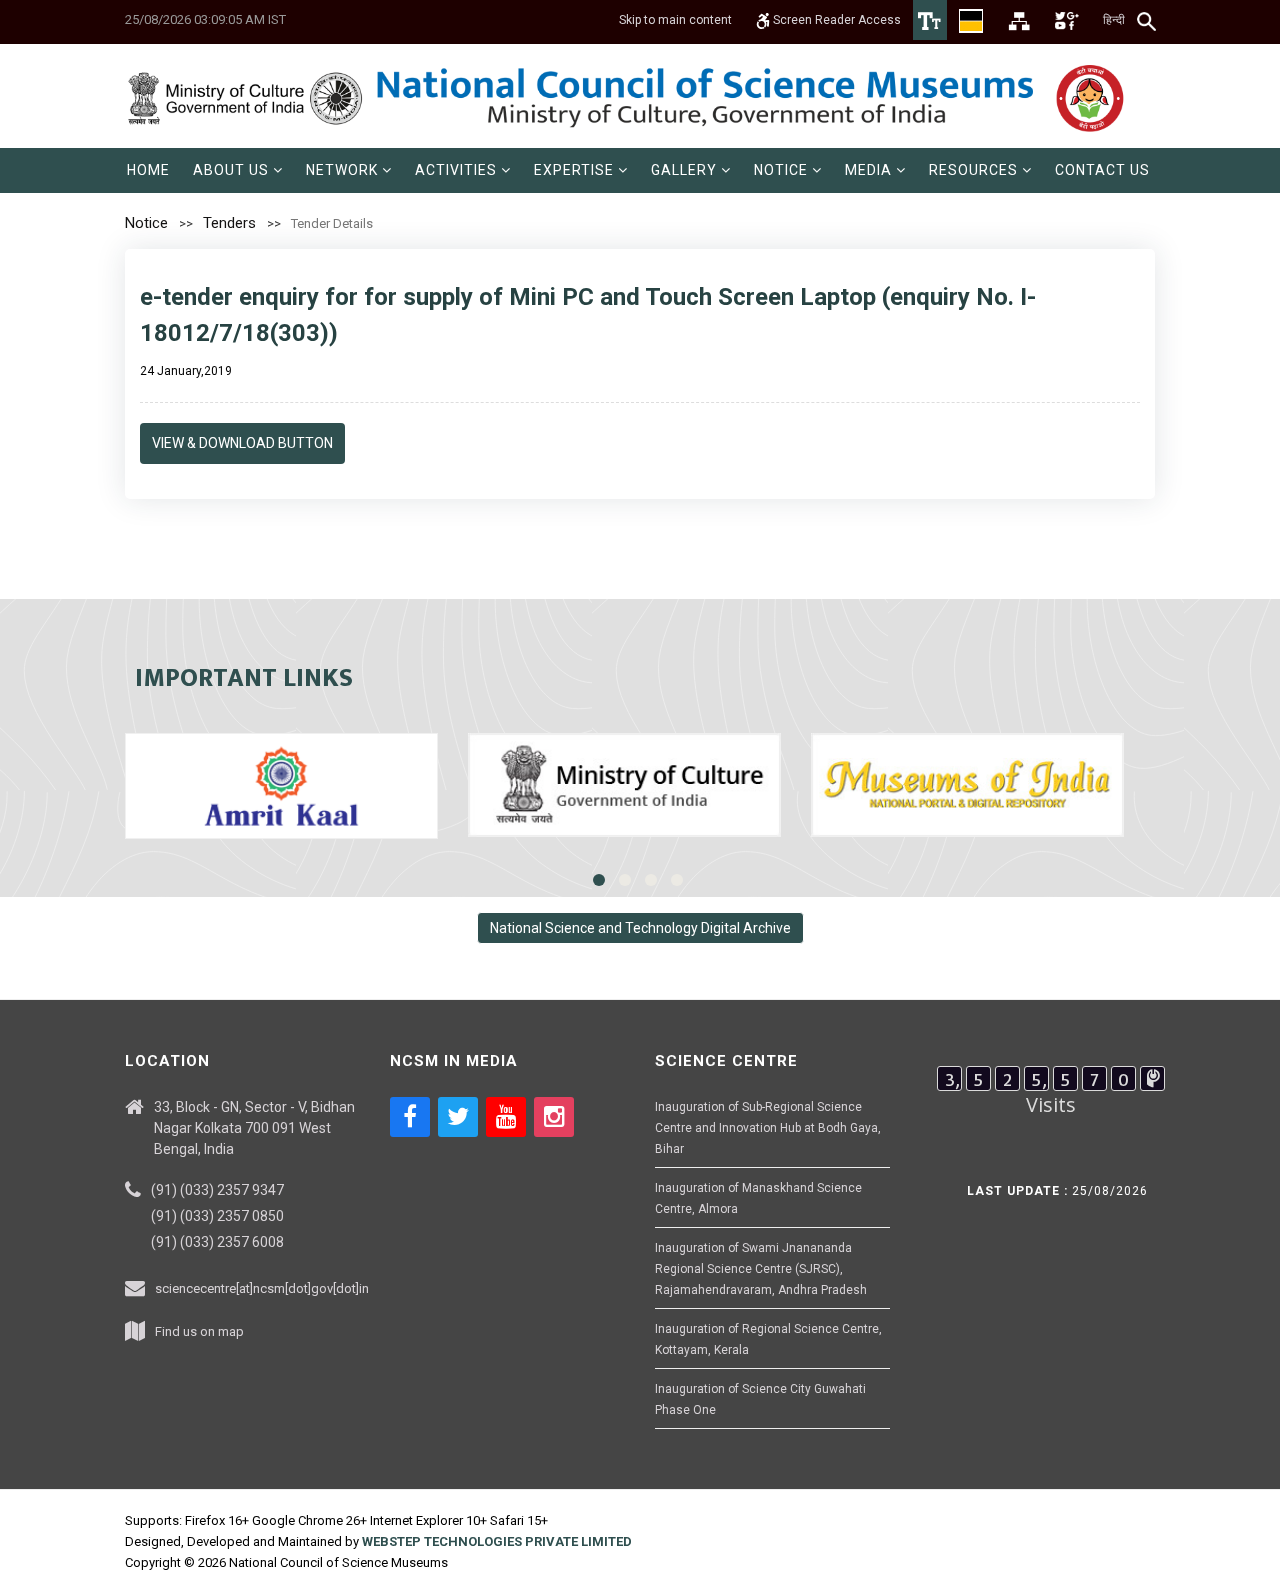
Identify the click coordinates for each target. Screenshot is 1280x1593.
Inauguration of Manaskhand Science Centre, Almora (758, 1198)
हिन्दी (1114, 20)
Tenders (229, 223)
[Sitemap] (1019, 20)
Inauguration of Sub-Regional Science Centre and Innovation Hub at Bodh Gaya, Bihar (768, 1128)
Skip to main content (675, 20)
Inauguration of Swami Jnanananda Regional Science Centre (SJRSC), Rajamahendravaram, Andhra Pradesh (761, 1269)
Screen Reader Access (835, 20)
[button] (238, 170)
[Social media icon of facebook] (410, 1117)
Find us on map (199, 1331)
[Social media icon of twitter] (458, 1117)
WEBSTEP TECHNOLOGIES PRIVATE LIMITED (497, 1541)
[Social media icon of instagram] (554, 1117)
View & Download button (242, 443)
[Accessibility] (930, 20)
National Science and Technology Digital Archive (640, 928)
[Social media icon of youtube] (506, 1117)
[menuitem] (148, 170)
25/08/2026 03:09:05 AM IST (205, 19)
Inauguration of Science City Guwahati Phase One (760, 1399)
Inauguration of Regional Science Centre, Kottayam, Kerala (768, 1339)
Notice (146, 223)
